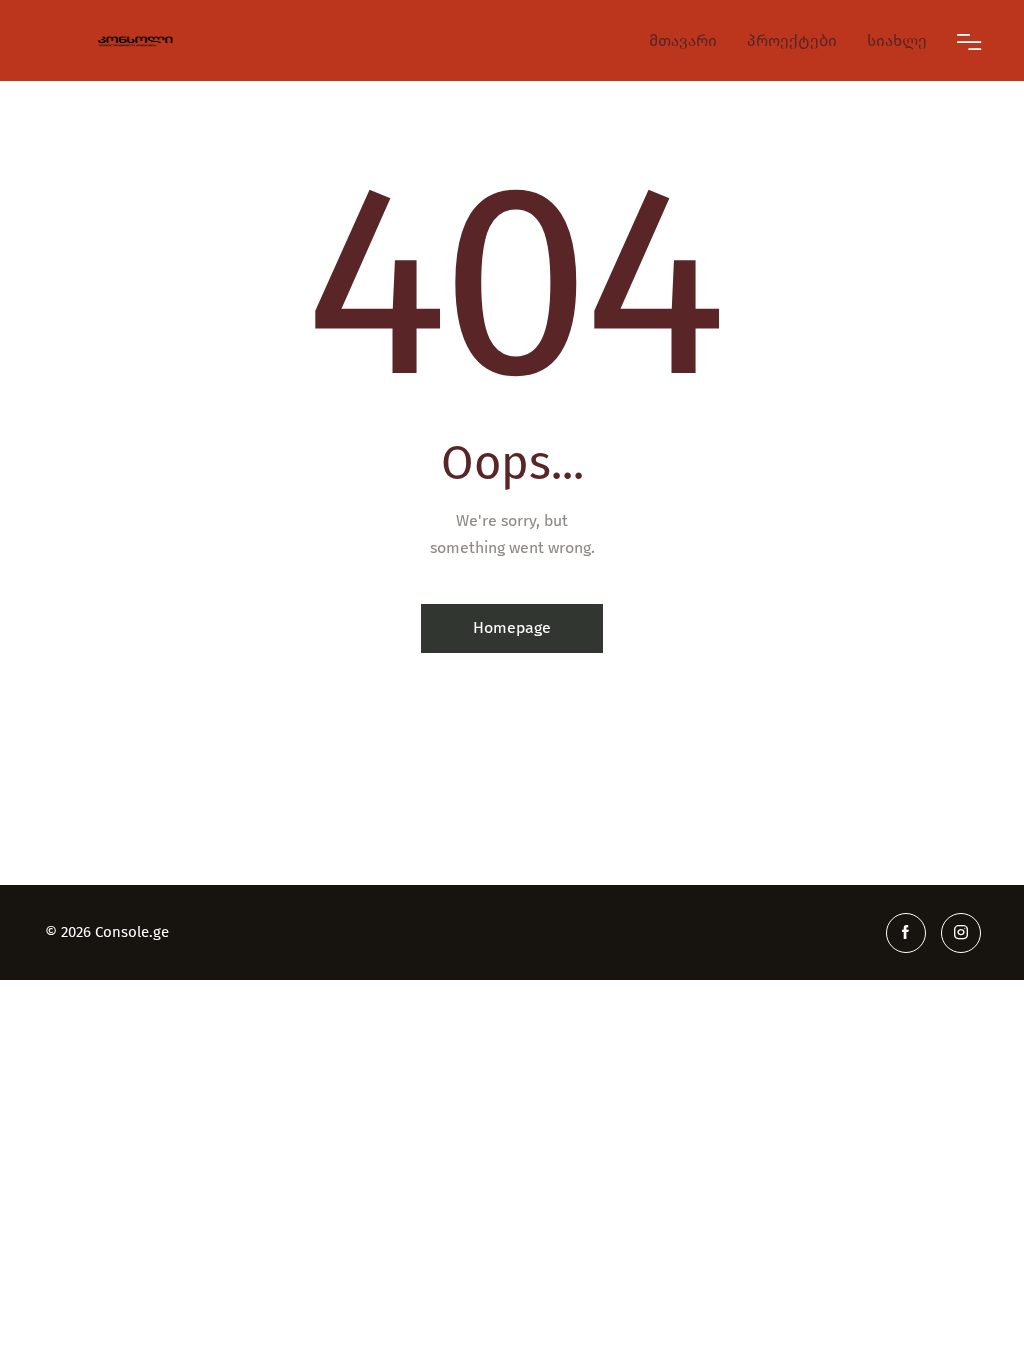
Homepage (512, 627)
